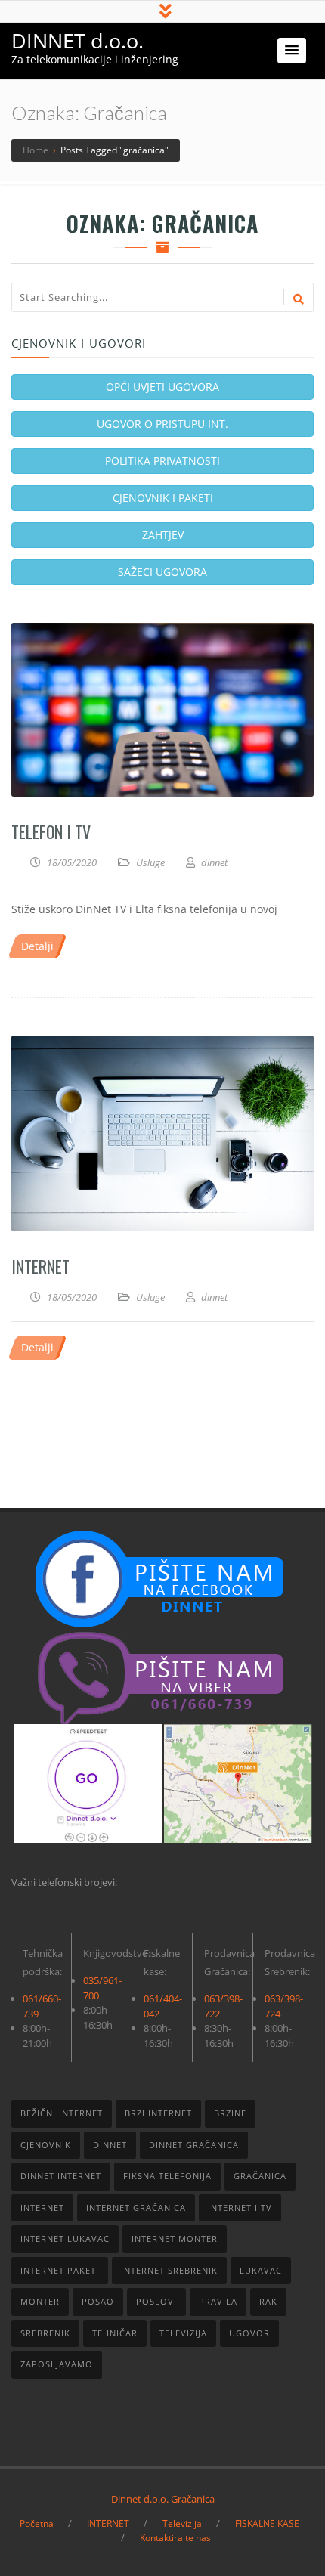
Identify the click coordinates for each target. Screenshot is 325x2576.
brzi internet (158, 2113)
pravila (218, 2301)
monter (40, 2301)
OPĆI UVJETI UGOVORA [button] (162, 387)
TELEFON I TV (51, 831)
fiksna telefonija (167, 2176)
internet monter (175, 2239)
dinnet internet (61, 2176)
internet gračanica (136, 2208)
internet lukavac (65, 2239)
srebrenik (45, 2333)
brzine (230, 2113)
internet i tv (240, 2208)
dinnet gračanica (194, 2145)
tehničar (115, 2333)
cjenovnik (46, 2145)
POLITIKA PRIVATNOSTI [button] (162, 461)
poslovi (156, 2301)
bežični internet (62, 2113)
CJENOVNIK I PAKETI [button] (163, 498)
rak (268, 2301)
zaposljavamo (57, 2364)
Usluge (150, 862)
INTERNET (40, 1266)
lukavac (261, 2270)
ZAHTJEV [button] (163, 535)
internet (42, 2208)
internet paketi (60, 2270)
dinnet (110, 2145)
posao (98, 2301)
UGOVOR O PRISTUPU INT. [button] (162, 424)
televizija (183, 2333)
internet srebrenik (169, 2270)
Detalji (37, 946)
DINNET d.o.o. (77, 40)
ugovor (249, 2333)
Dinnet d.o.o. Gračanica (163, 2499)
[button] (292, 51)
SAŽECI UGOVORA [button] (162, 572)
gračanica (260, 2176)
